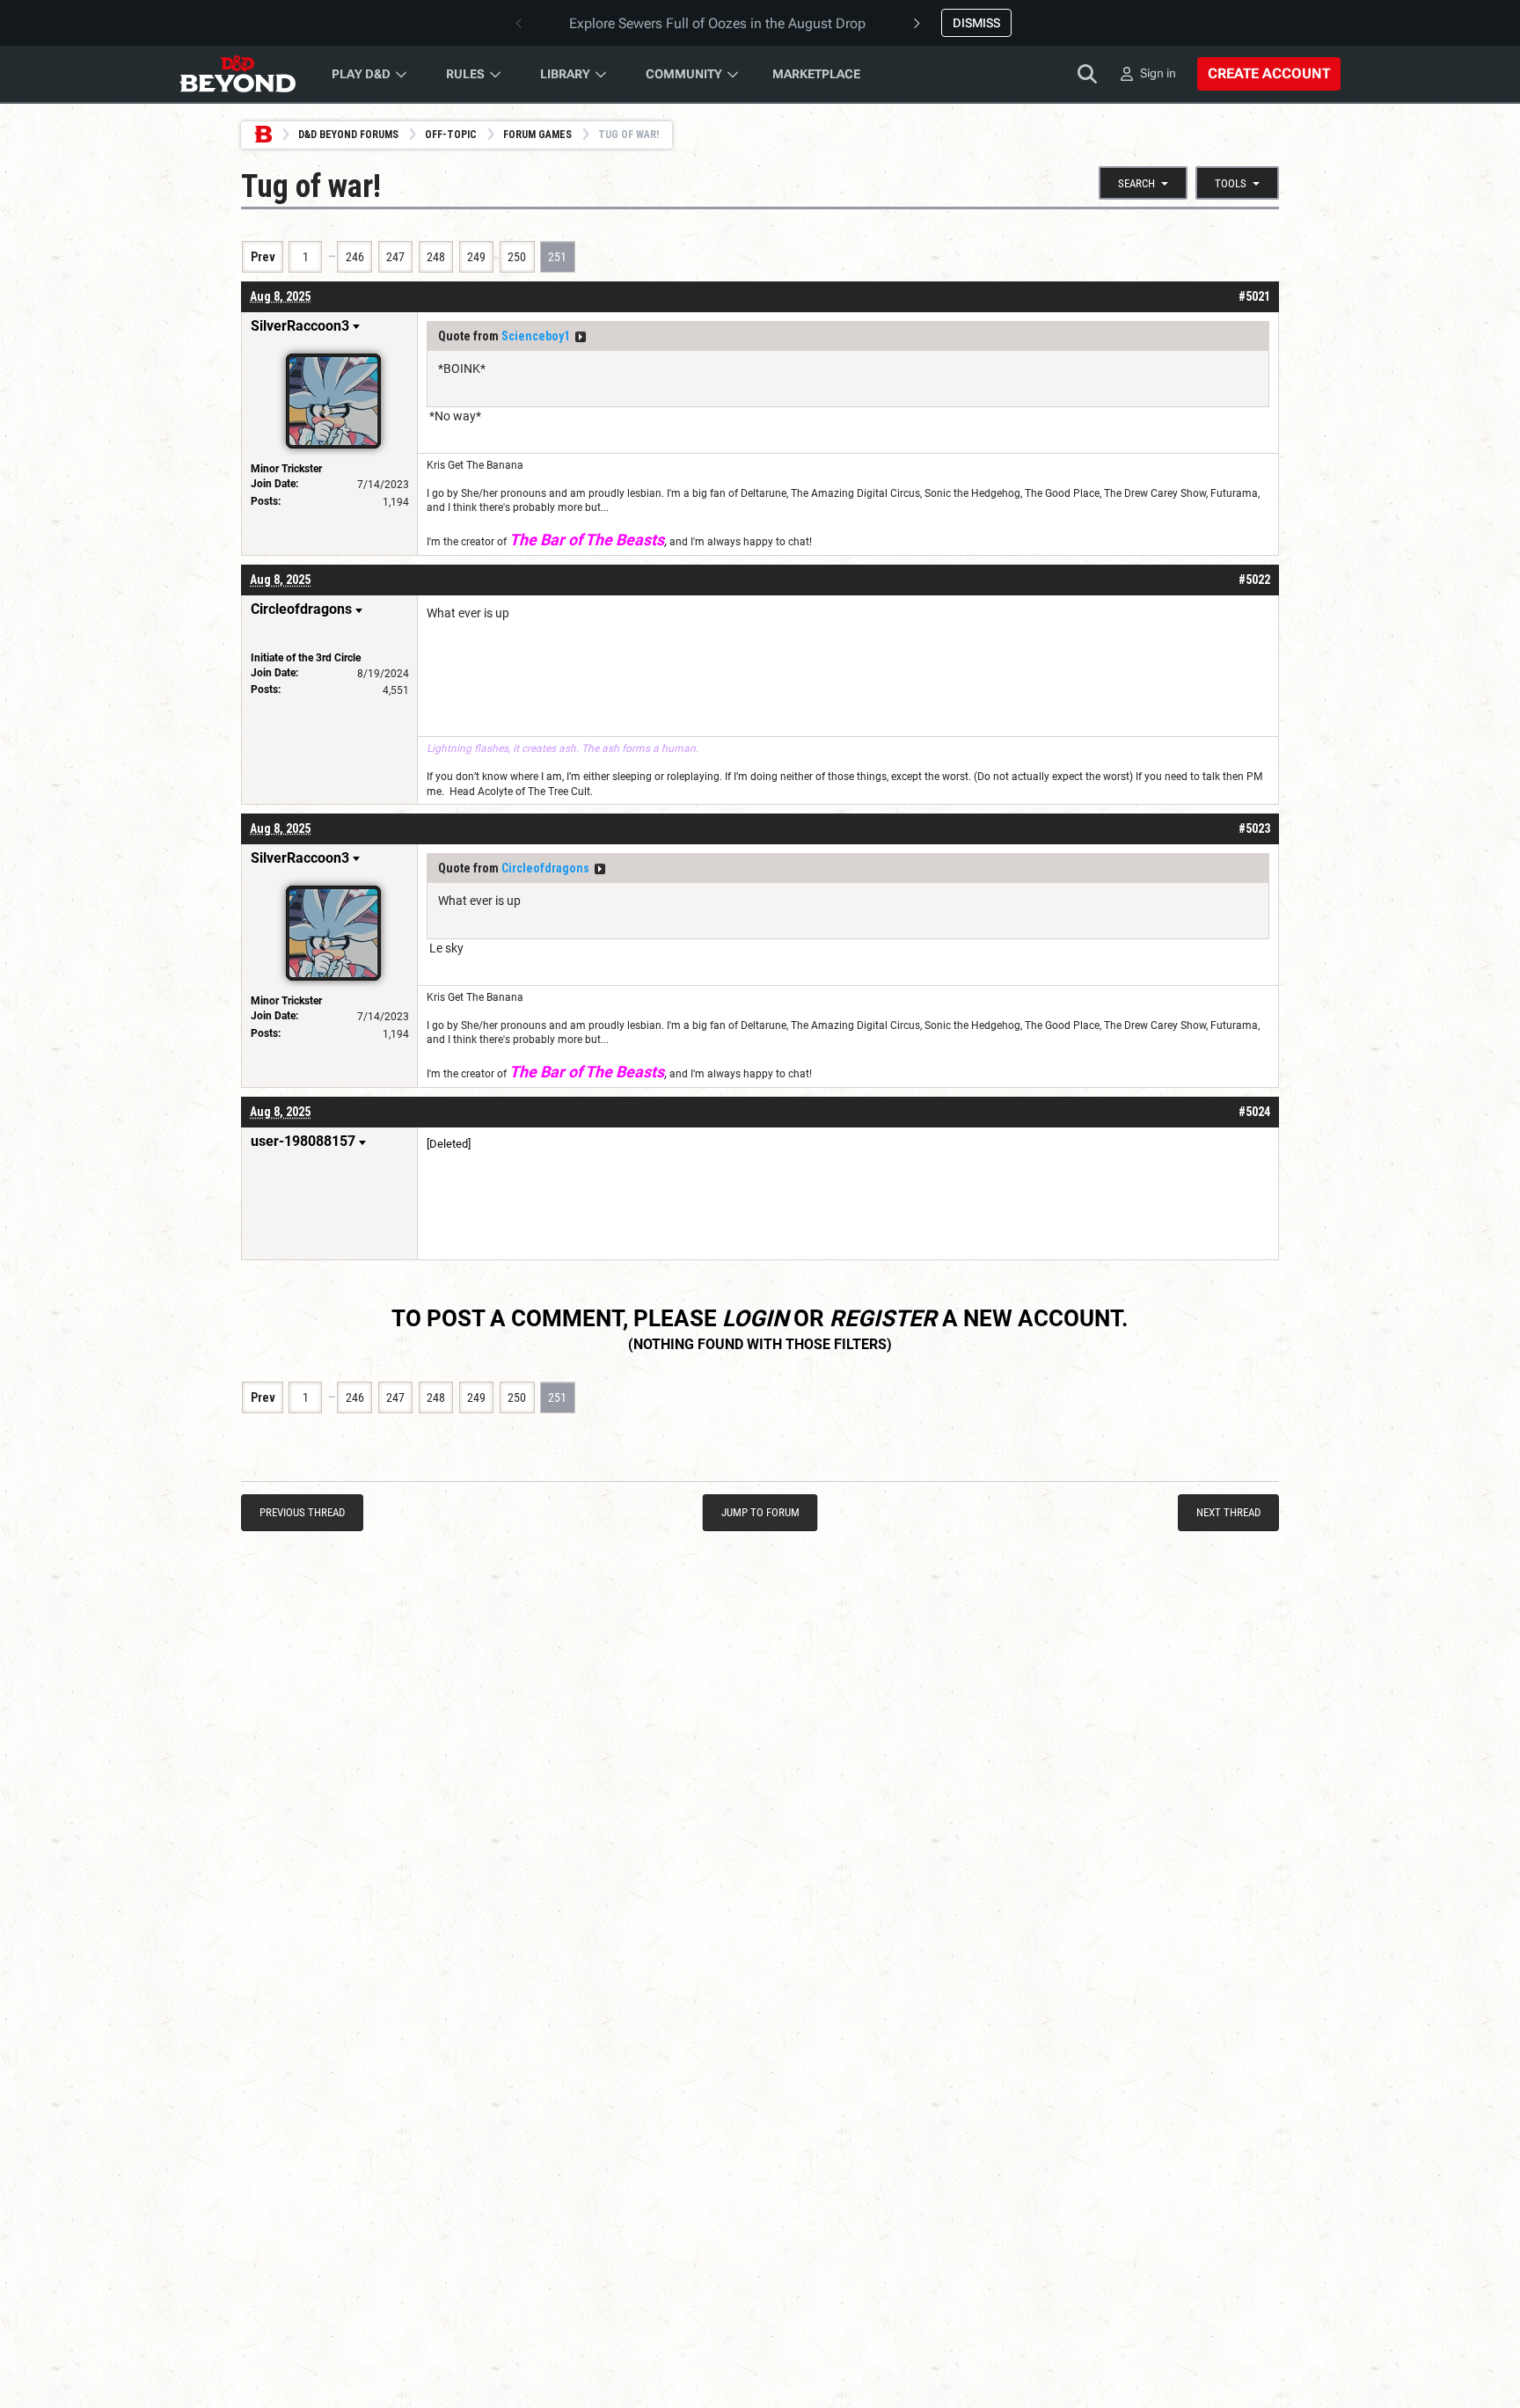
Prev (263, 257)
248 (436, 257)
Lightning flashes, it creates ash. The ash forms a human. (563, 748)
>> (581, 337)
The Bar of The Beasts (587, 540)
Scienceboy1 (536, 336)
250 (517, 257)
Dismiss (976, 23)
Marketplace (816, 74)
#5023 (1254, 828)
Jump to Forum (760, 1512)
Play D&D (361, 74)
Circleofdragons (545, 868)
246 (355, 257)
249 (476, 257)
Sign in (1158, 73)
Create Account (1269, 73)
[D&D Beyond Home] (237, 74)
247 (395, 257)
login (755, 1318)
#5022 (1254, 580)
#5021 (1254, 296)
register (883, 1318)
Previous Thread (302, 1512)
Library (565, 74)
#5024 (1254, 1112)
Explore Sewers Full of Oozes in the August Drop (717, 23)
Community (684, 74)
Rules (465, 74)
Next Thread (1228, 1512)
